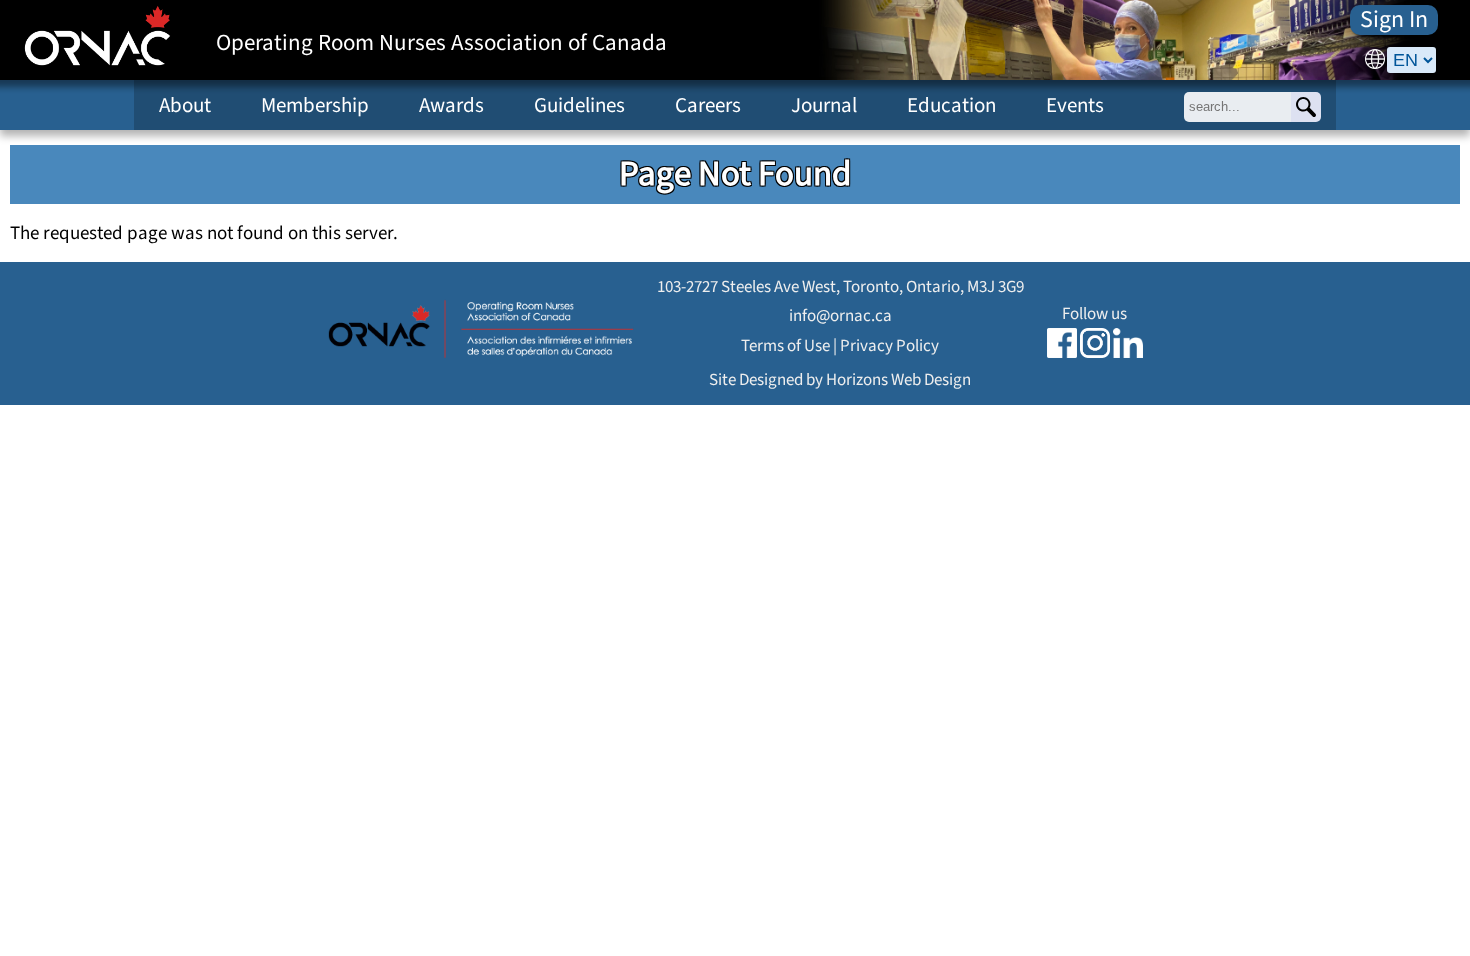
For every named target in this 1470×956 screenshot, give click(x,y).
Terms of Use (785, 345)
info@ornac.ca (840, 315)
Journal (824, 105)
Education (951, 105)
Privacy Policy (889, 345)
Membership (315, 105)
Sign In (1394, 20)
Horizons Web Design (898, 379)
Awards (451, 105)
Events (1075, 105)
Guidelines (579, 105)
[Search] (1306, 107)
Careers (708, 105)
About (185, 105)
